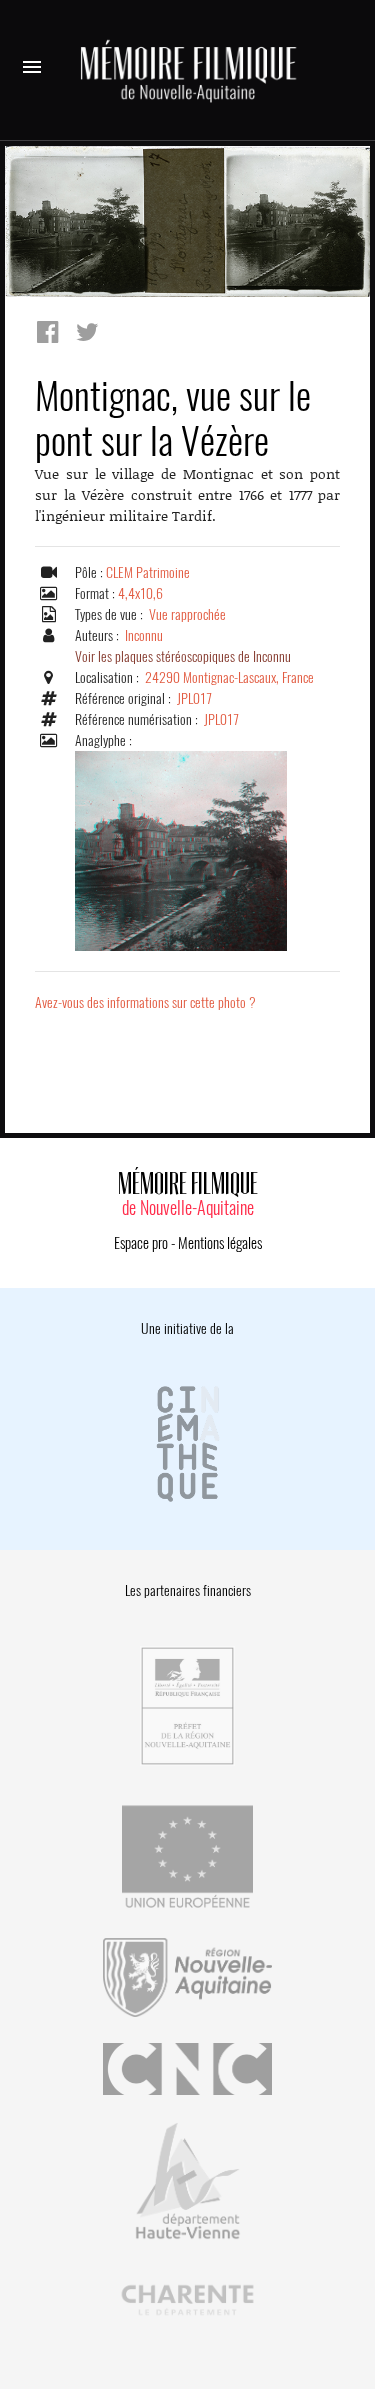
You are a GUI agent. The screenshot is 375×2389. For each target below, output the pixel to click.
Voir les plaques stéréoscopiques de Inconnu (183, 656)
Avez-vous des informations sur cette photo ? (145, 1002)
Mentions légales (220, 1243)
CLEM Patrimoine (148, 572)
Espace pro (141, 1243)
